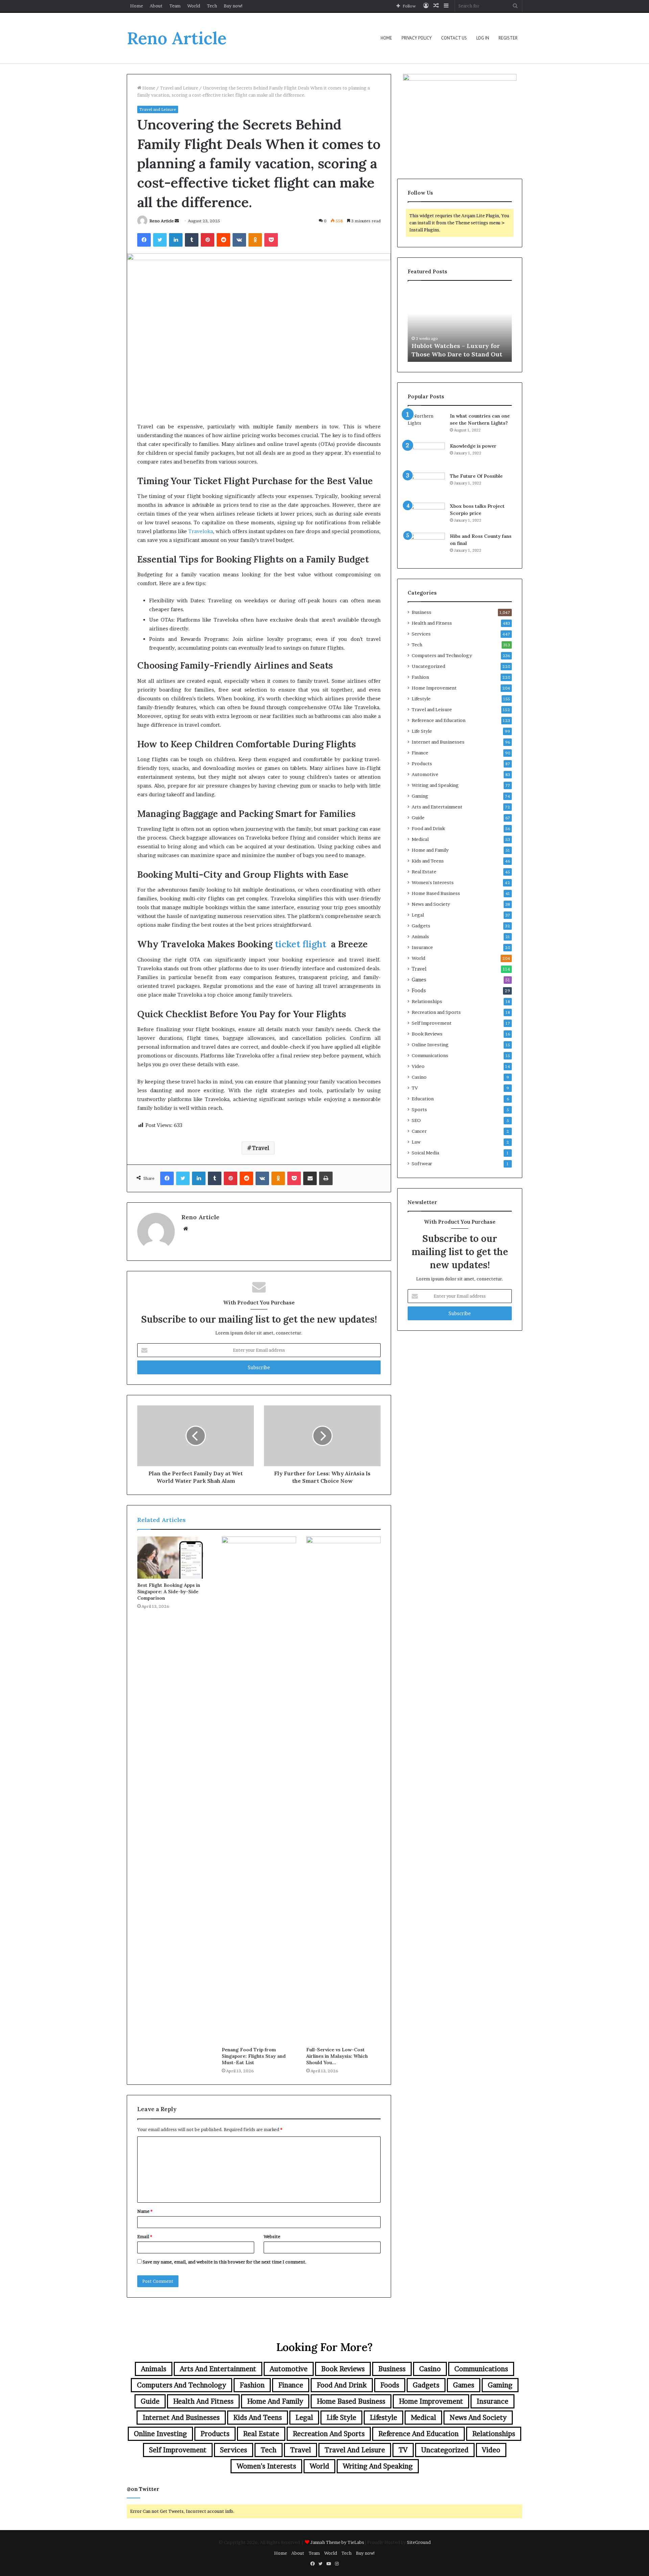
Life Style (422, 731)
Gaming (420, 796)
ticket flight (301, 944)
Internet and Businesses (438, 742)
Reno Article (162, 221)
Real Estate (424, 872)
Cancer (419, 1131)
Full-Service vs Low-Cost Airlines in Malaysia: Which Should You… (337, 2056)
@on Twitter (143, 2489)
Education (423, 1099)
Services (421, 634)
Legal (418, 915)
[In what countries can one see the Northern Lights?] (426, 425)
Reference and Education (439, 720)
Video (418, 1066)
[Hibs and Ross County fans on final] (426, 545)
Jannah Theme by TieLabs (337, 2542)
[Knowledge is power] (426, 455)
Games (419, 980)
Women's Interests (433, 882)
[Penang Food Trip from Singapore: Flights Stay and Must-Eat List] (259, 1790)
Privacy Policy (417, 38)
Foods (419, 991)
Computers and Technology (442, 655)
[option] (460, 325)
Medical (420, 839)
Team (175, 6)
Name (145, 2211)
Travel (260, 1148)
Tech (212, 6)
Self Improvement (432, 1023)
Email (145, 2236)
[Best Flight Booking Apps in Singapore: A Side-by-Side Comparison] (174, 1557)
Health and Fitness (432, 623)
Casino (419, 1077)
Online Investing (430, 1045)
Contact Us (454, 38)
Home (137, 6)
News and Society (431, 904)
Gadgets (421, 926)
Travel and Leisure (179, 88)
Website (272, 2236)
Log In (483, 38)
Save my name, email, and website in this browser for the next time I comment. (225, 2262)
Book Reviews (427, 1034)
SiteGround (419, 2542)
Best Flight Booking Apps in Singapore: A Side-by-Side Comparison (169, 1592)
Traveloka (201, 531)
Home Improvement (434, 688)
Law (416, 1142)
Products (422, 764)
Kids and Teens (428, 861)
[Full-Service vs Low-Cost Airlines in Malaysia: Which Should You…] (343, 1790)
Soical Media (425, 1153)
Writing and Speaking (435, 785)
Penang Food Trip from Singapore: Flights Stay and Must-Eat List (254, 2056)
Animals (420, 936)
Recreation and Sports (436, 1012)
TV (415, 1088)
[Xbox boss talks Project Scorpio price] (426, 515)
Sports (419, 1109)
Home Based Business (436, 893)
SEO (416, 1120)
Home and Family (430, 850)
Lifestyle (421, 699)
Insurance (422, 947)
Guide (418, 818)
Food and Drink (428, 828)
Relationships (427, 1001)
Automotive (425, 774)
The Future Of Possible (476, 476)
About (156, 6)
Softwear (422, 1164)
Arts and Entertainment (437, 807)
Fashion (420, 677)
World (194, 6)
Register (508, 38)
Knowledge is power (473, 446)
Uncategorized (428, 666)
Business (422, 612)
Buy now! (233, 6)
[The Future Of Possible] (426, 485)
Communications (430, 1055)
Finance (420, 753)
